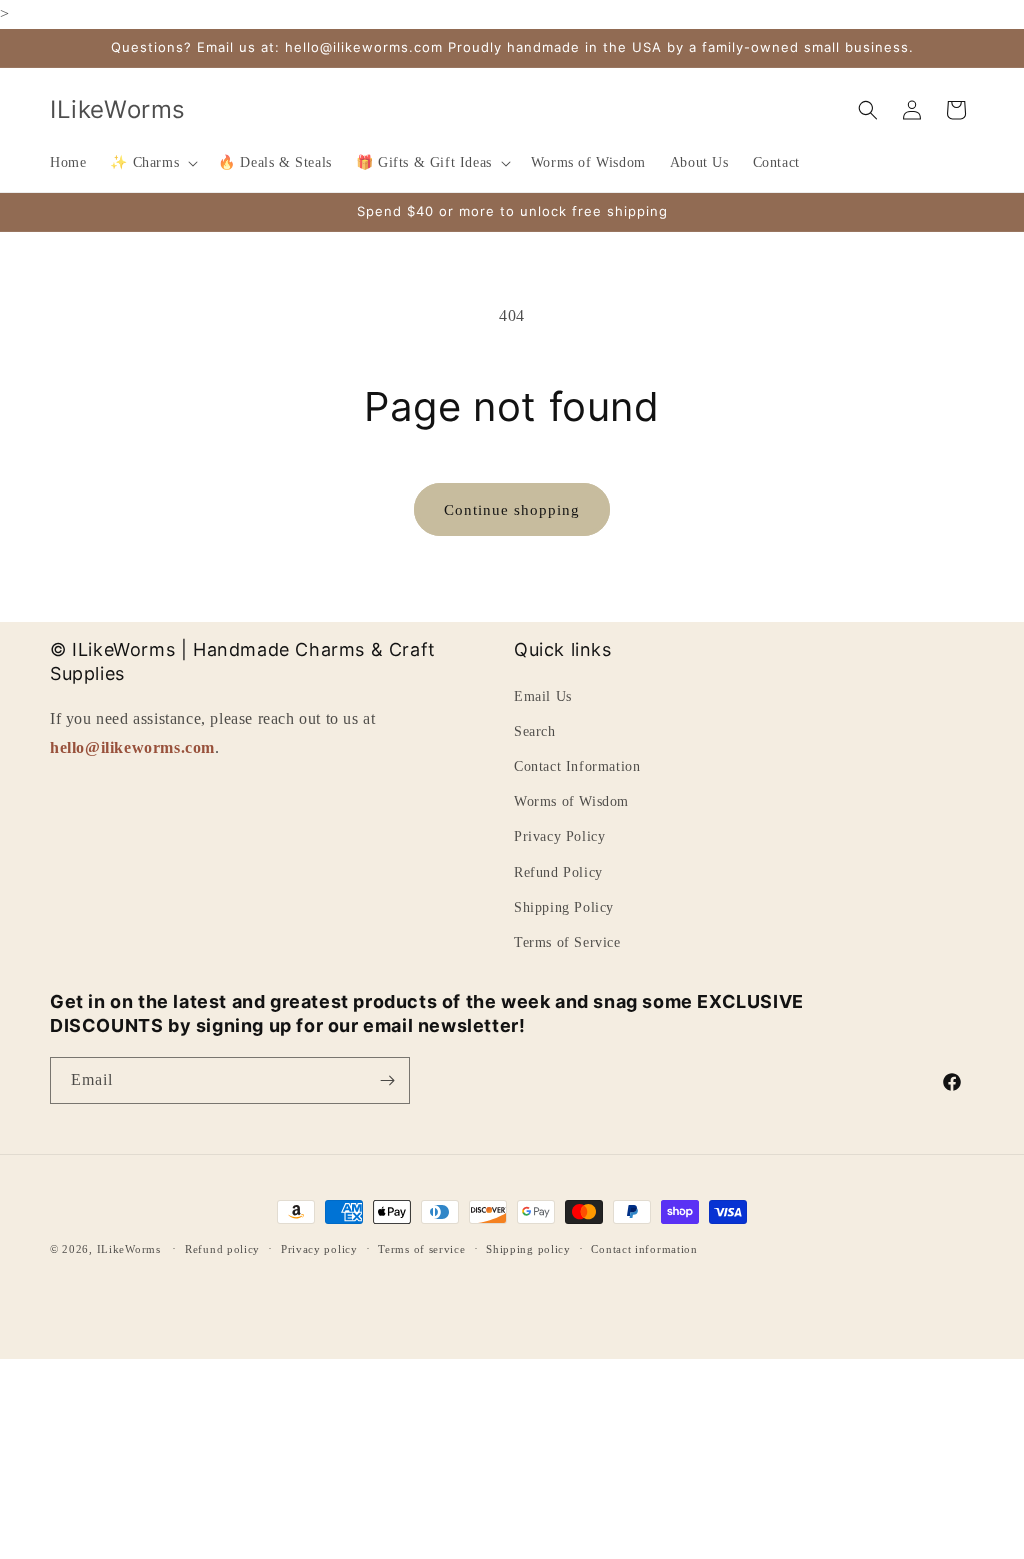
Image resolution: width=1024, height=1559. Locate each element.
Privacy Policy (559, 836)
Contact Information (577, 766)
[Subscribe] (387, 1080)
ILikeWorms (129, 1249)
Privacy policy (319, 1249)
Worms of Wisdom (571, 801)
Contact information (644, 1249)
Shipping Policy (564, 907)
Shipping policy (528, 1249)
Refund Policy (558, 872)
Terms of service (421, 1249)
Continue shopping (512, 510)
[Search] (868, 110)
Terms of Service (567, 942)
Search (535, 731)
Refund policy (222, 1249)
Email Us (543, 696)
